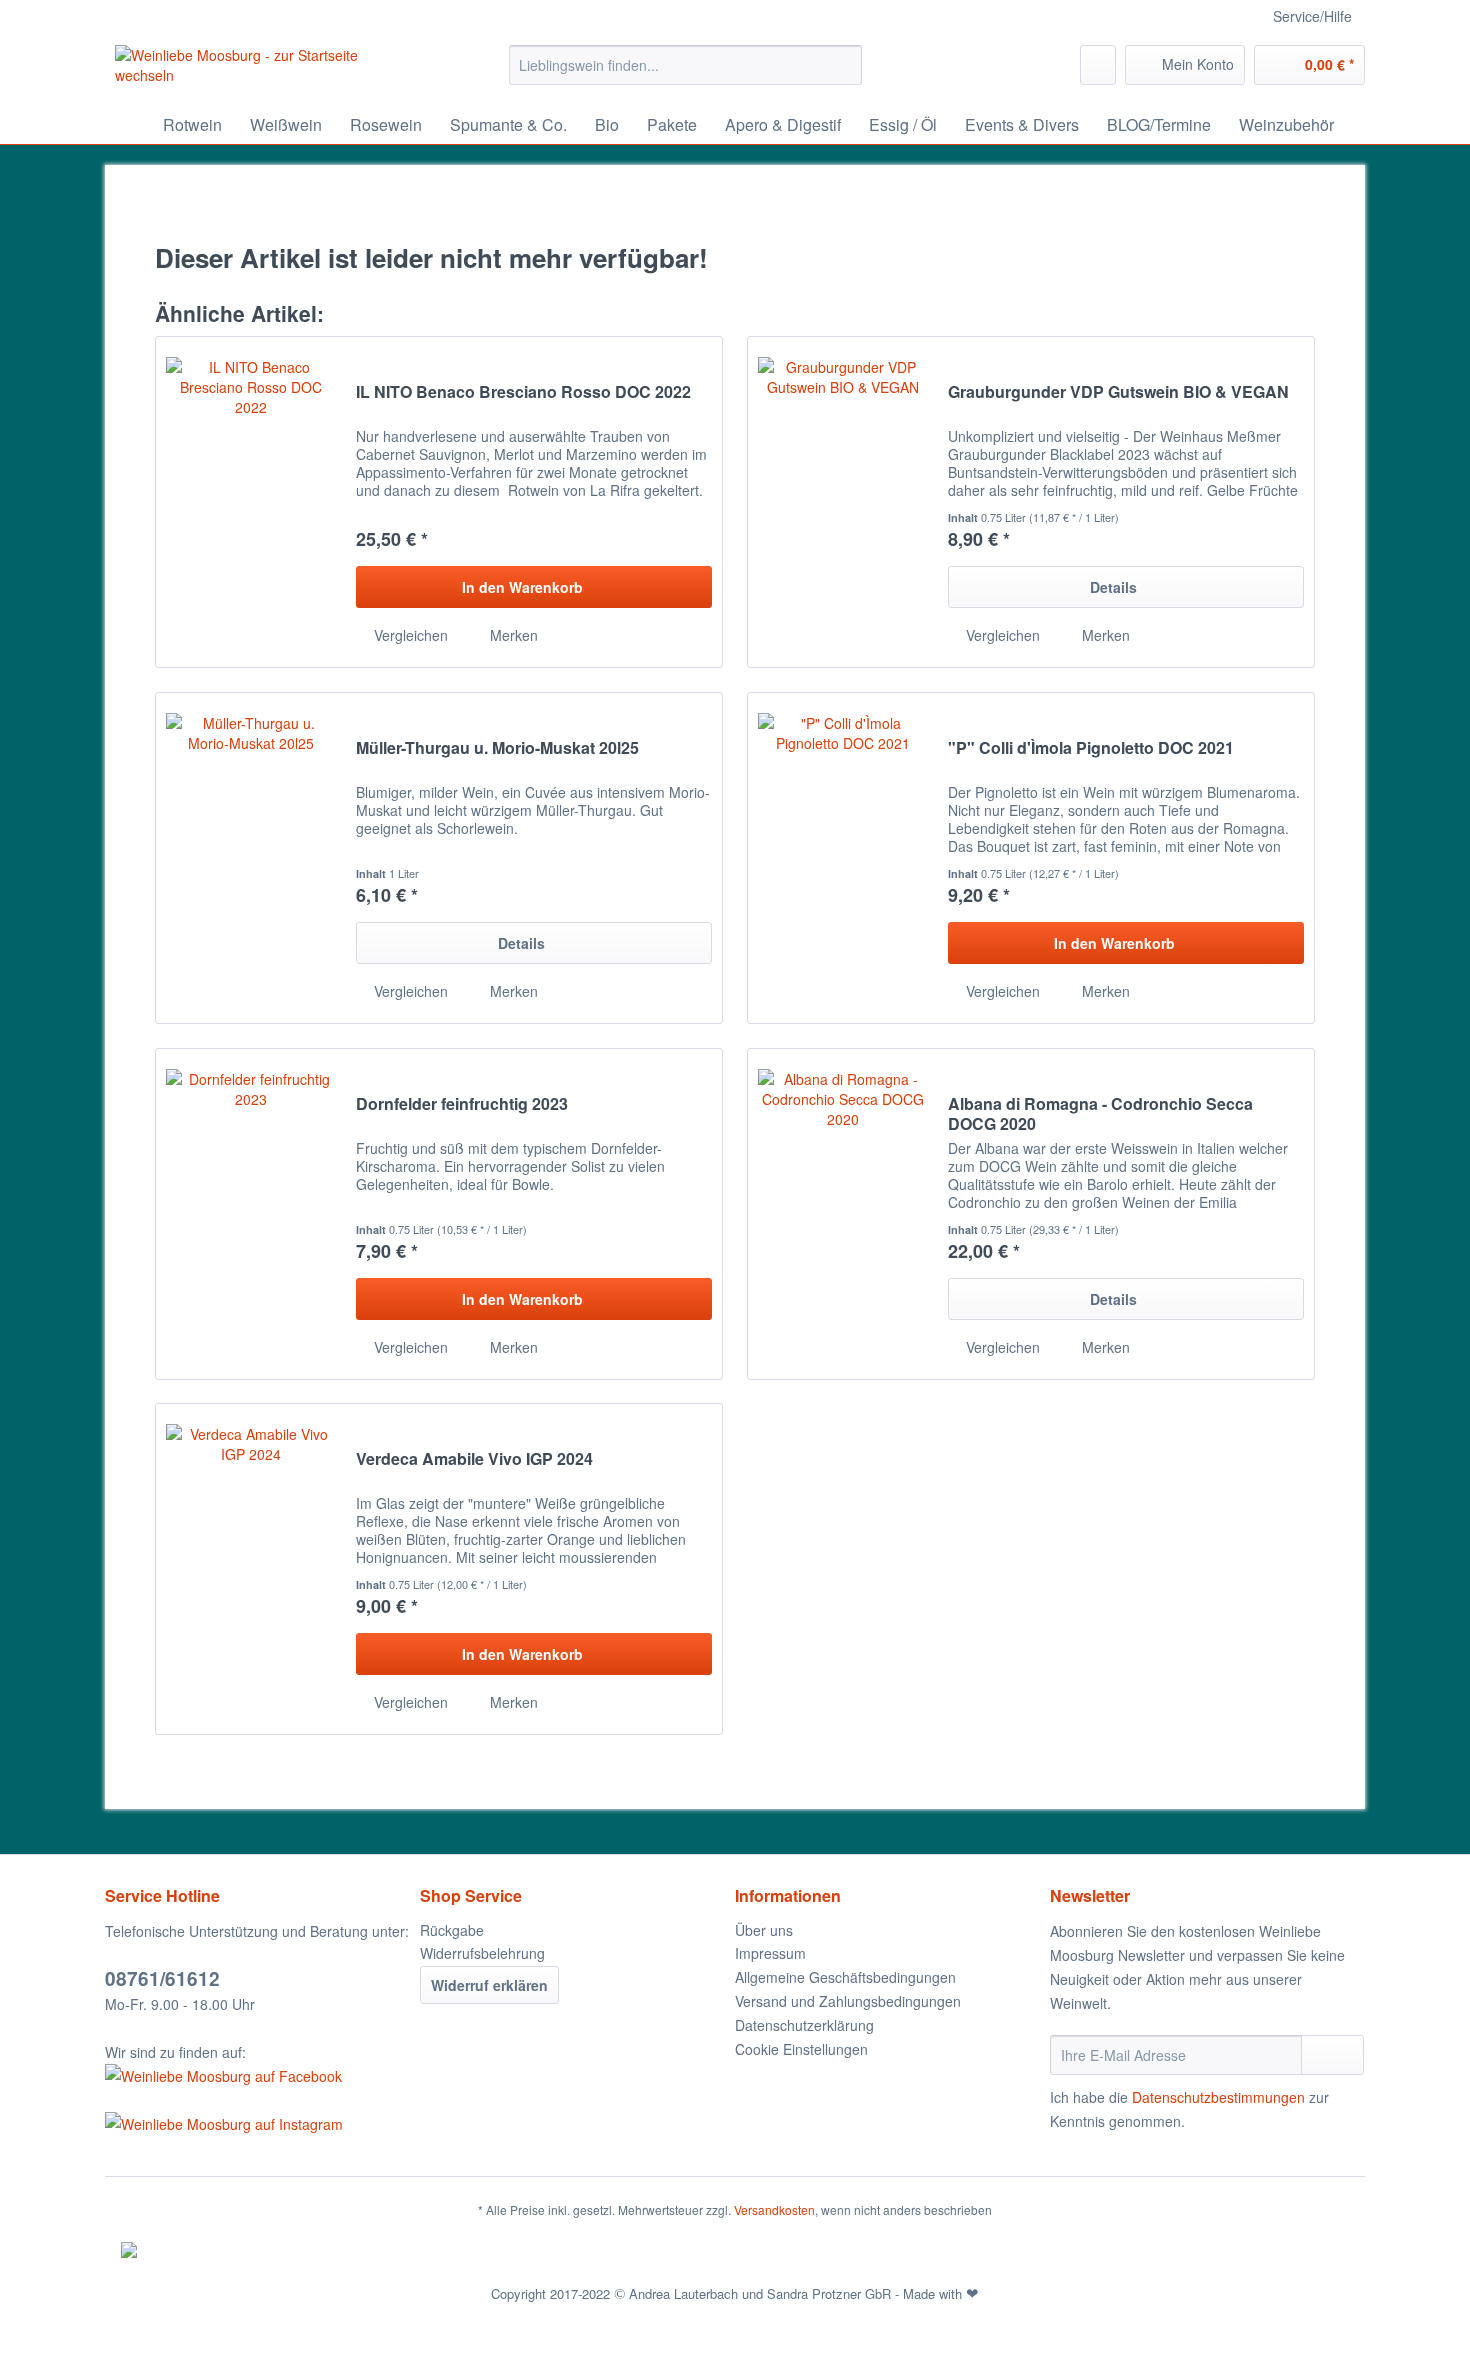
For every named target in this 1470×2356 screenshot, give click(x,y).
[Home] (125, 124)
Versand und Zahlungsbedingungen (848, 2001)
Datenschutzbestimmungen (1218, 2097)
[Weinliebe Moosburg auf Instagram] (257, 2124)
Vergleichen (409, 635)
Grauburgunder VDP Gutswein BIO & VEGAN (1118, 392)
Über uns (764, 1930)
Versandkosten (774, 2209)
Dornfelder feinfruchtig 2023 (462, 1104)
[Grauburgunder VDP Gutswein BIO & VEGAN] (843, 502)
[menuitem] (685, 75)
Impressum (770, 1953)
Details (1113, 587)
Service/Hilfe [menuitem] (1312, 16)
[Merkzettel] (1098, 65)
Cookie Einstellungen (801, 2049)
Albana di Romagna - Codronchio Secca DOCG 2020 (1100, 1114)
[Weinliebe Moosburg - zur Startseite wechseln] (266, 70)
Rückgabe (452, 1930)
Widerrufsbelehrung (482, 1953)
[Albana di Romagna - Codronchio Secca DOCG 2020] (843, 1214)
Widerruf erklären (489, 1985)
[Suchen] (843, 65)
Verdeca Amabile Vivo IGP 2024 (474, 1459)
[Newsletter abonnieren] (1332, 2055)
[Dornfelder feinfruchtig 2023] (251, 1214)
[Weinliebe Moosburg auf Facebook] (257, 2076)
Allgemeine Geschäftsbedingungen (845, 1977)
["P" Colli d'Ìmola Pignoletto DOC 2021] (843, 858)
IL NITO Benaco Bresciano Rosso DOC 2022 (523, 392)
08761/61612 (162, 1978)
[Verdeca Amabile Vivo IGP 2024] (251, 1569)
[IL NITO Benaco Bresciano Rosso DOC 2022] (251, 502)
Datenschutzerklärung (804, 2025)
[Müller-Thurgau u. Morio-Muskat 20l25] (251, 858)
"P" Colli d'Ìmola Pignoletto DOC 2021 (1091, 748)
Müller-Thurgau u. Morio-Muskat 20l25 (497, 748)
